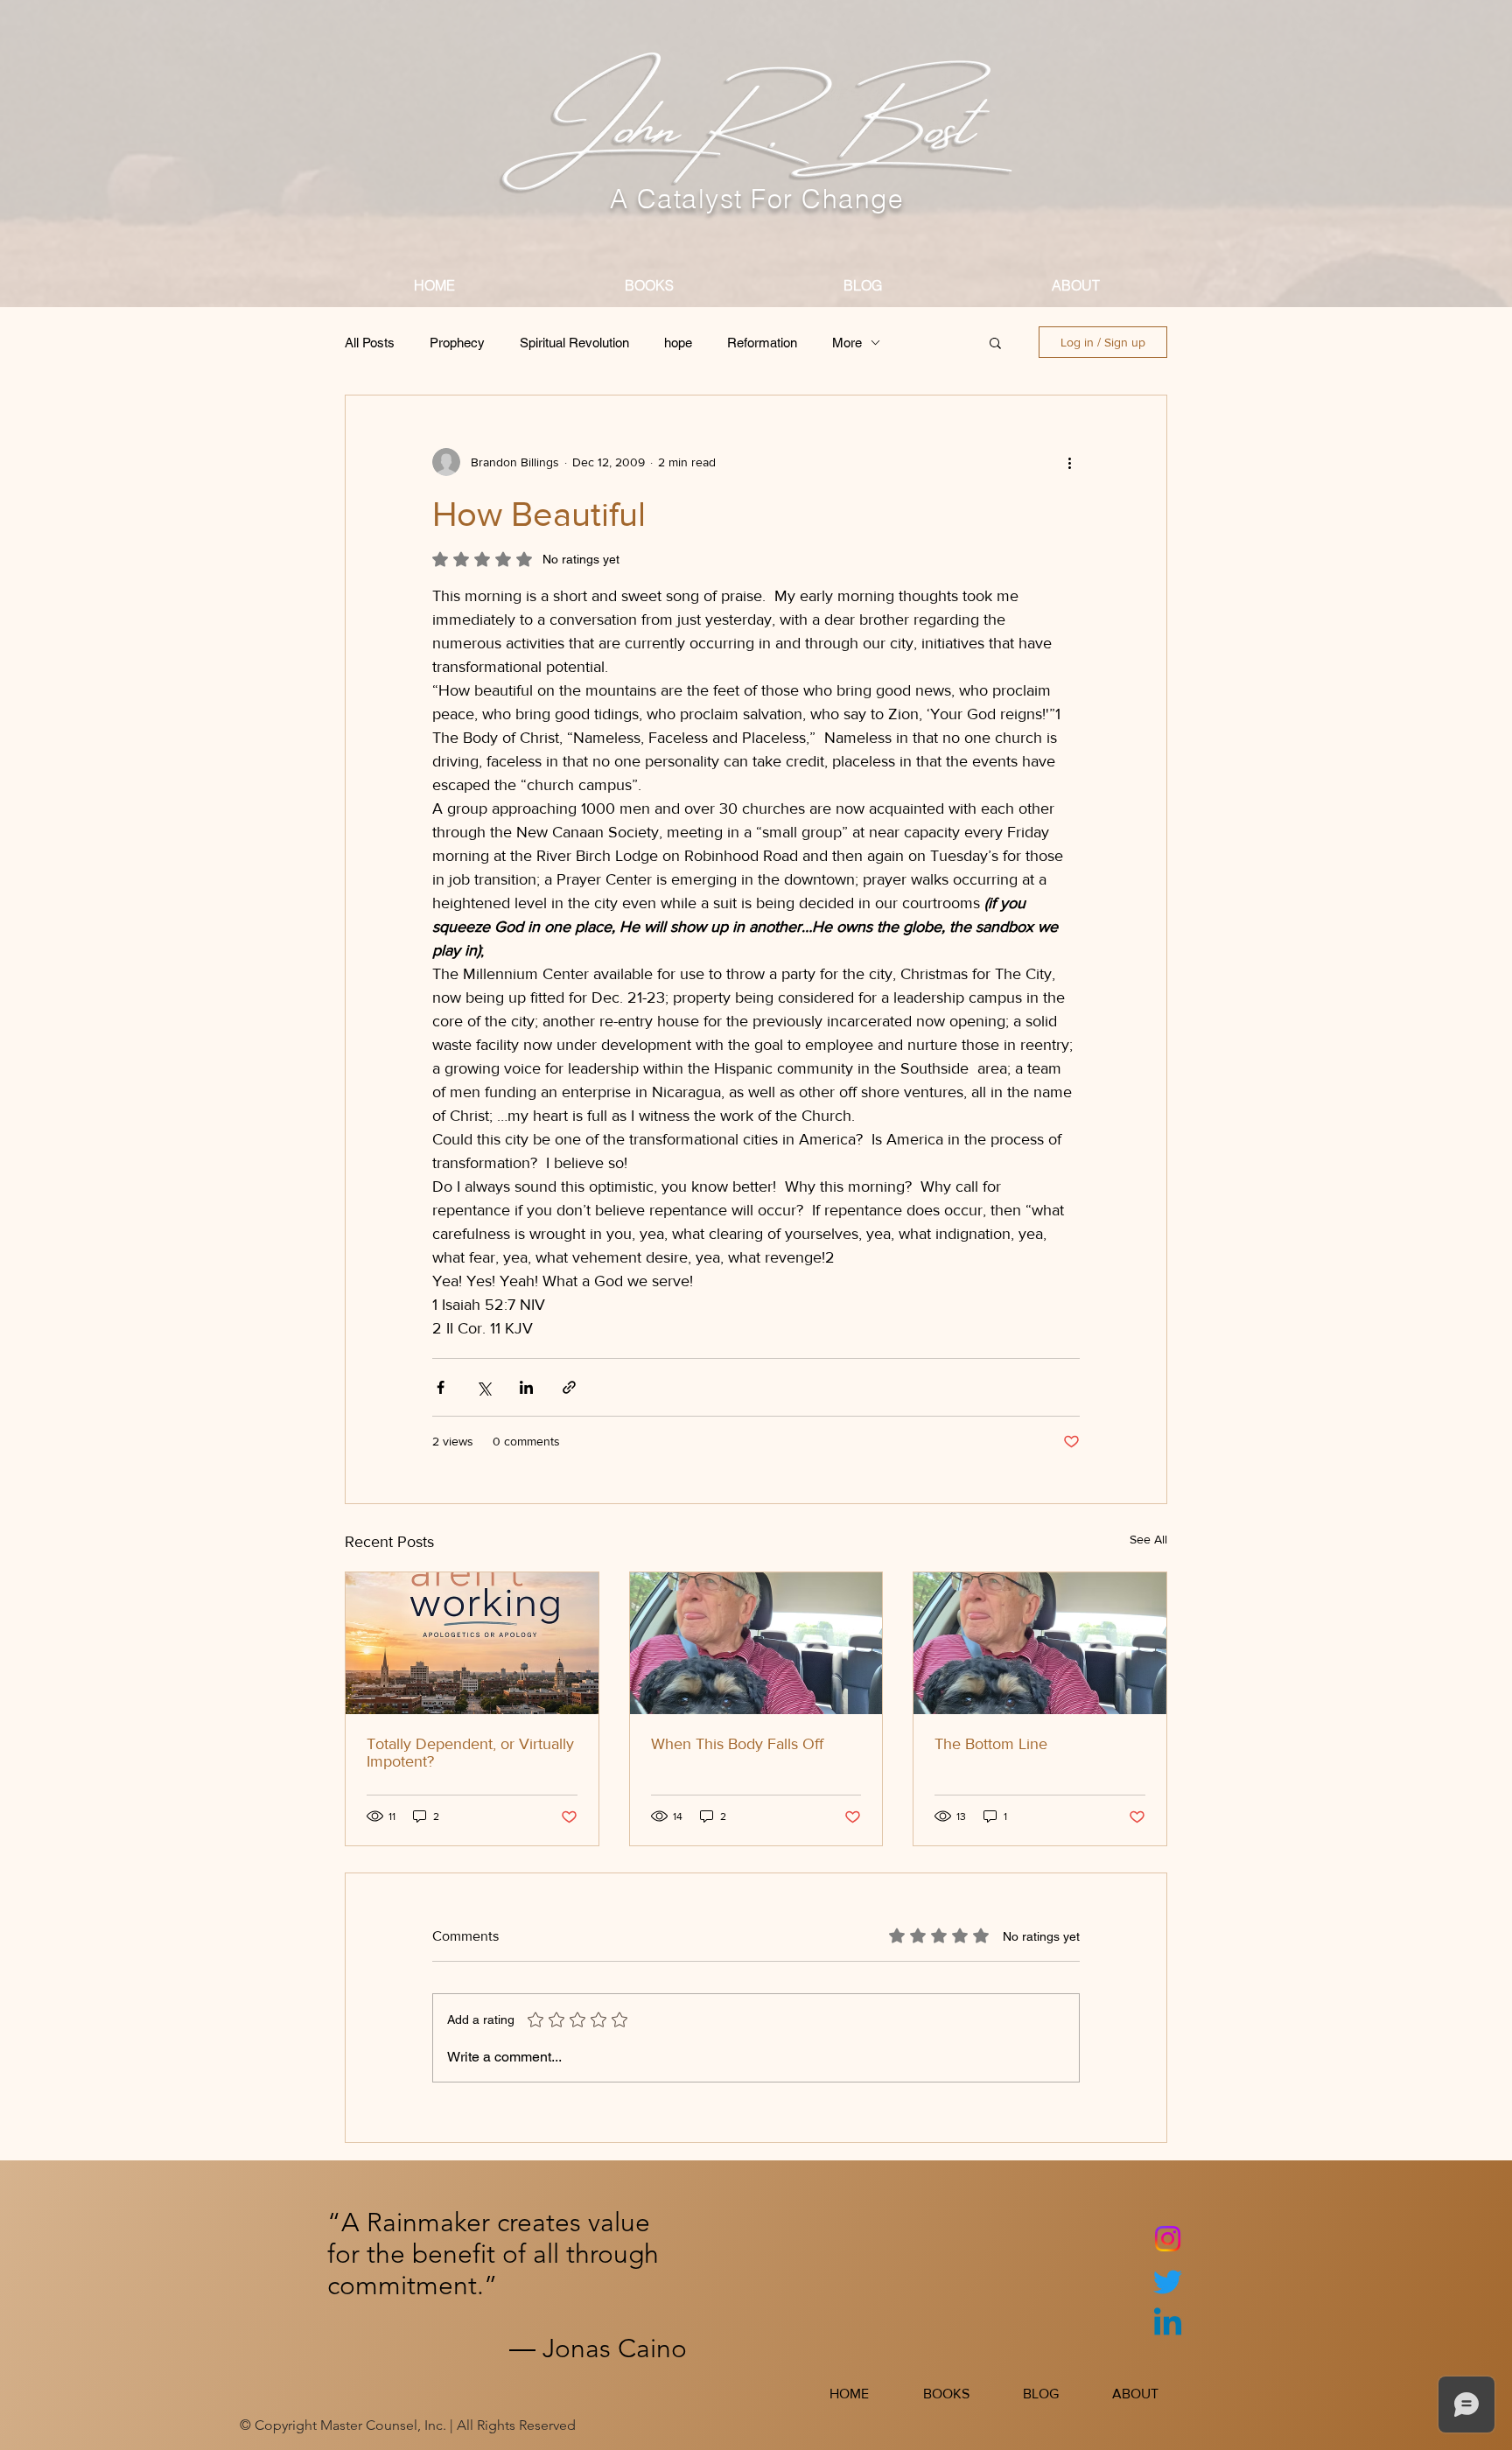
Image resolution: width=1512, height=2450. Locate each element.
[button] (995, 342)
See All (1148, 1539)
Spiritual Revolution (574, 343)
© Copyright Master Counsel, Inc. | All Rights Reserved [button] (408, 2425)
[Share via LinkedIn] (526, 1387)
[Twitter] (1168, 2282)
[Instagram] (1168, 2239)
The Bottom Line (991, 1744)
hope (678, 343)
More (847, 343)
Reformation (762, 343)
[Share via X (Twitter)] (483, 1387)
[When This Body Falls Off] (756, 1643)
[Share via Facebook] (441, 1387)
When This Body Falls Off (737, 1744)
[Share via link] (569, 1387)
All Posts (370, 343)
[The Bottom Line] (1040, 1643)
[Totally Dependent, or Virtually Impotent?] (472, 1643)
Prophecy (457, 343)
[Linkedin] (1168, 2324)
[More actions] (1069, 462)
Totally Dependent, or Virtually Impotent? (470, 1753)
